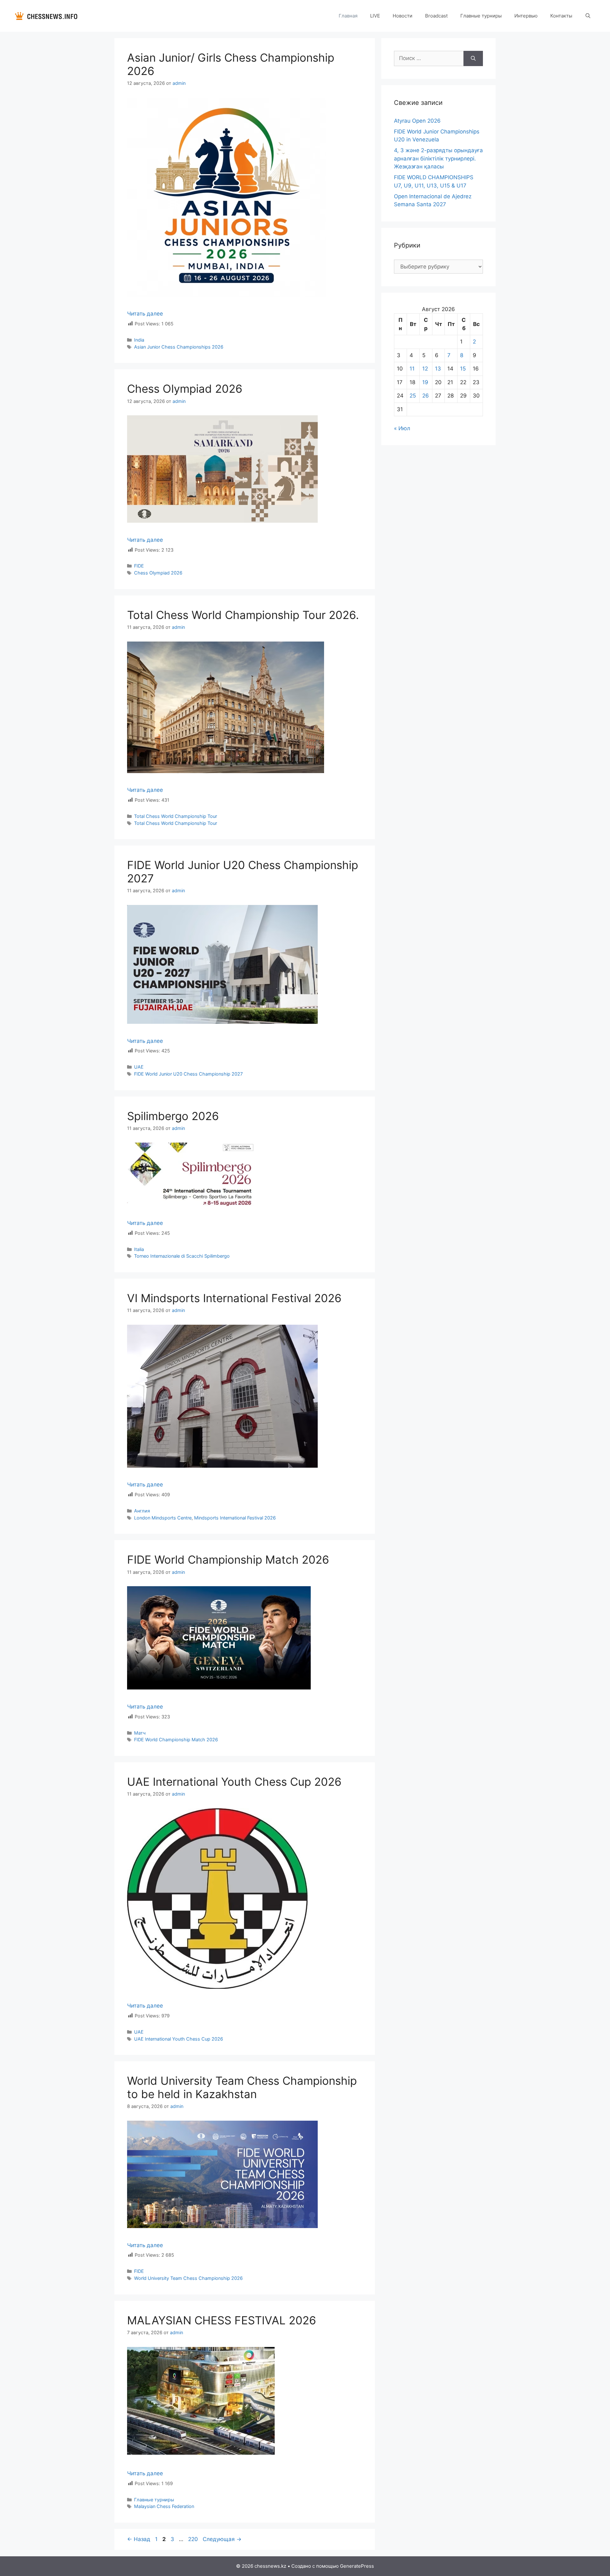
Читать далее (145, 314)
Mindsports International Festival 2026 (235, 1518)
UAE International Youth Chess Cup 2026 (234, 1782)
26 (426, 396)
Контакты (561, 16)
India (139, 340)
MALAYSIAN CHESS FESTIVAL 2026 (222, 2320)
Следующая (222, 2539)
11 (412, 369)
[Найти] (473, 58)
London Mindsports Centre (163, 1518)
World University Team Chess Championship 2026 (188, 2278)
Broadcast (436, 16)
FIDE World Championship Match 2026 (228, 1560)
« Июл (402, 428)
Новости (403, 16)
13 (438, 369)
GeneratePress (357, 2566)
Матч (140, 1733)
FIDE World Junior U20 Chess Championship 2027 (188, 1074)
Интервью (526, 16)
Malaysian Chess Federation (164, 2506)
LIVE (375, 16)
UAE (139, 1067)
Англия (142, 1511)
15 (463, 369)
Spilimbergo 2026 (173, 1116)
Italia (139, 1249)
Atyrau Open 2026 (417, 121)
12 (425, 369)
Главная (348, 16)
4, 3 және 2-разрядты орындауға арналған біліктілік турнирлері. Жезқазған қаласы (438, 158)
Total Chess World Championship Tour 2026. (243, 615)
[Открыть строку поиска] (588, 16)
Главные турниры (481, 16)
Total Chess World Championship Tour (176, 816)
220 (194, 2539)
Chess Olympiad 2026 (185, 389)
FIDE (139, 566)
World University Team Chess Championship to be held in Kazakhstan (242, 2087)
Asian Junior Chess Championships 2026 (179, 347)
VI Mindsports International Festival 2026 (234, 1298)
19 (425, 382)
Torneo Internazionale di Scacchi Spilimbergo (182, 1256)
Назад (139, 2539)
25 (413, 396)
